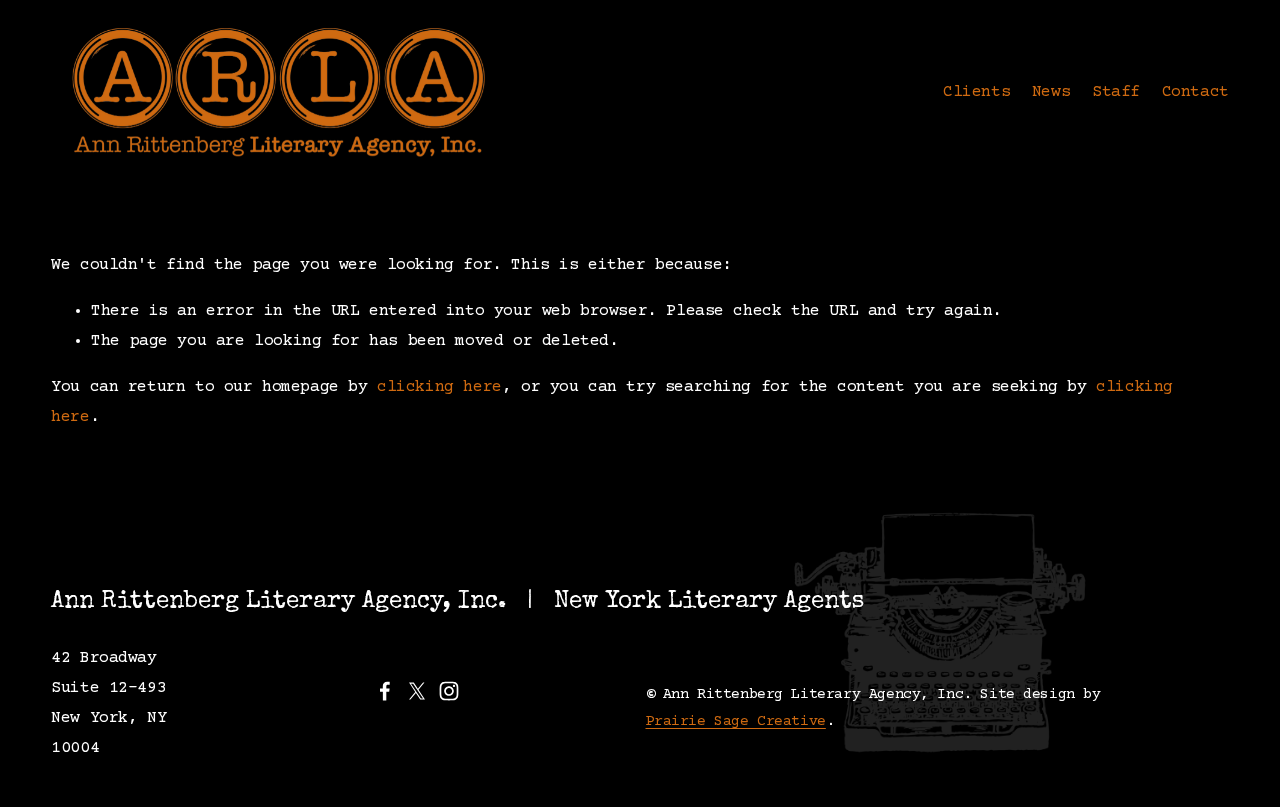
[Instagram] (449, 691)
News (1051, 92)
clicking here (439, 387)
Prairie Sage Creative (736, 721)
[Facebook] (385, 691)
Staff (1116, 92)
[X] (417, 691)
